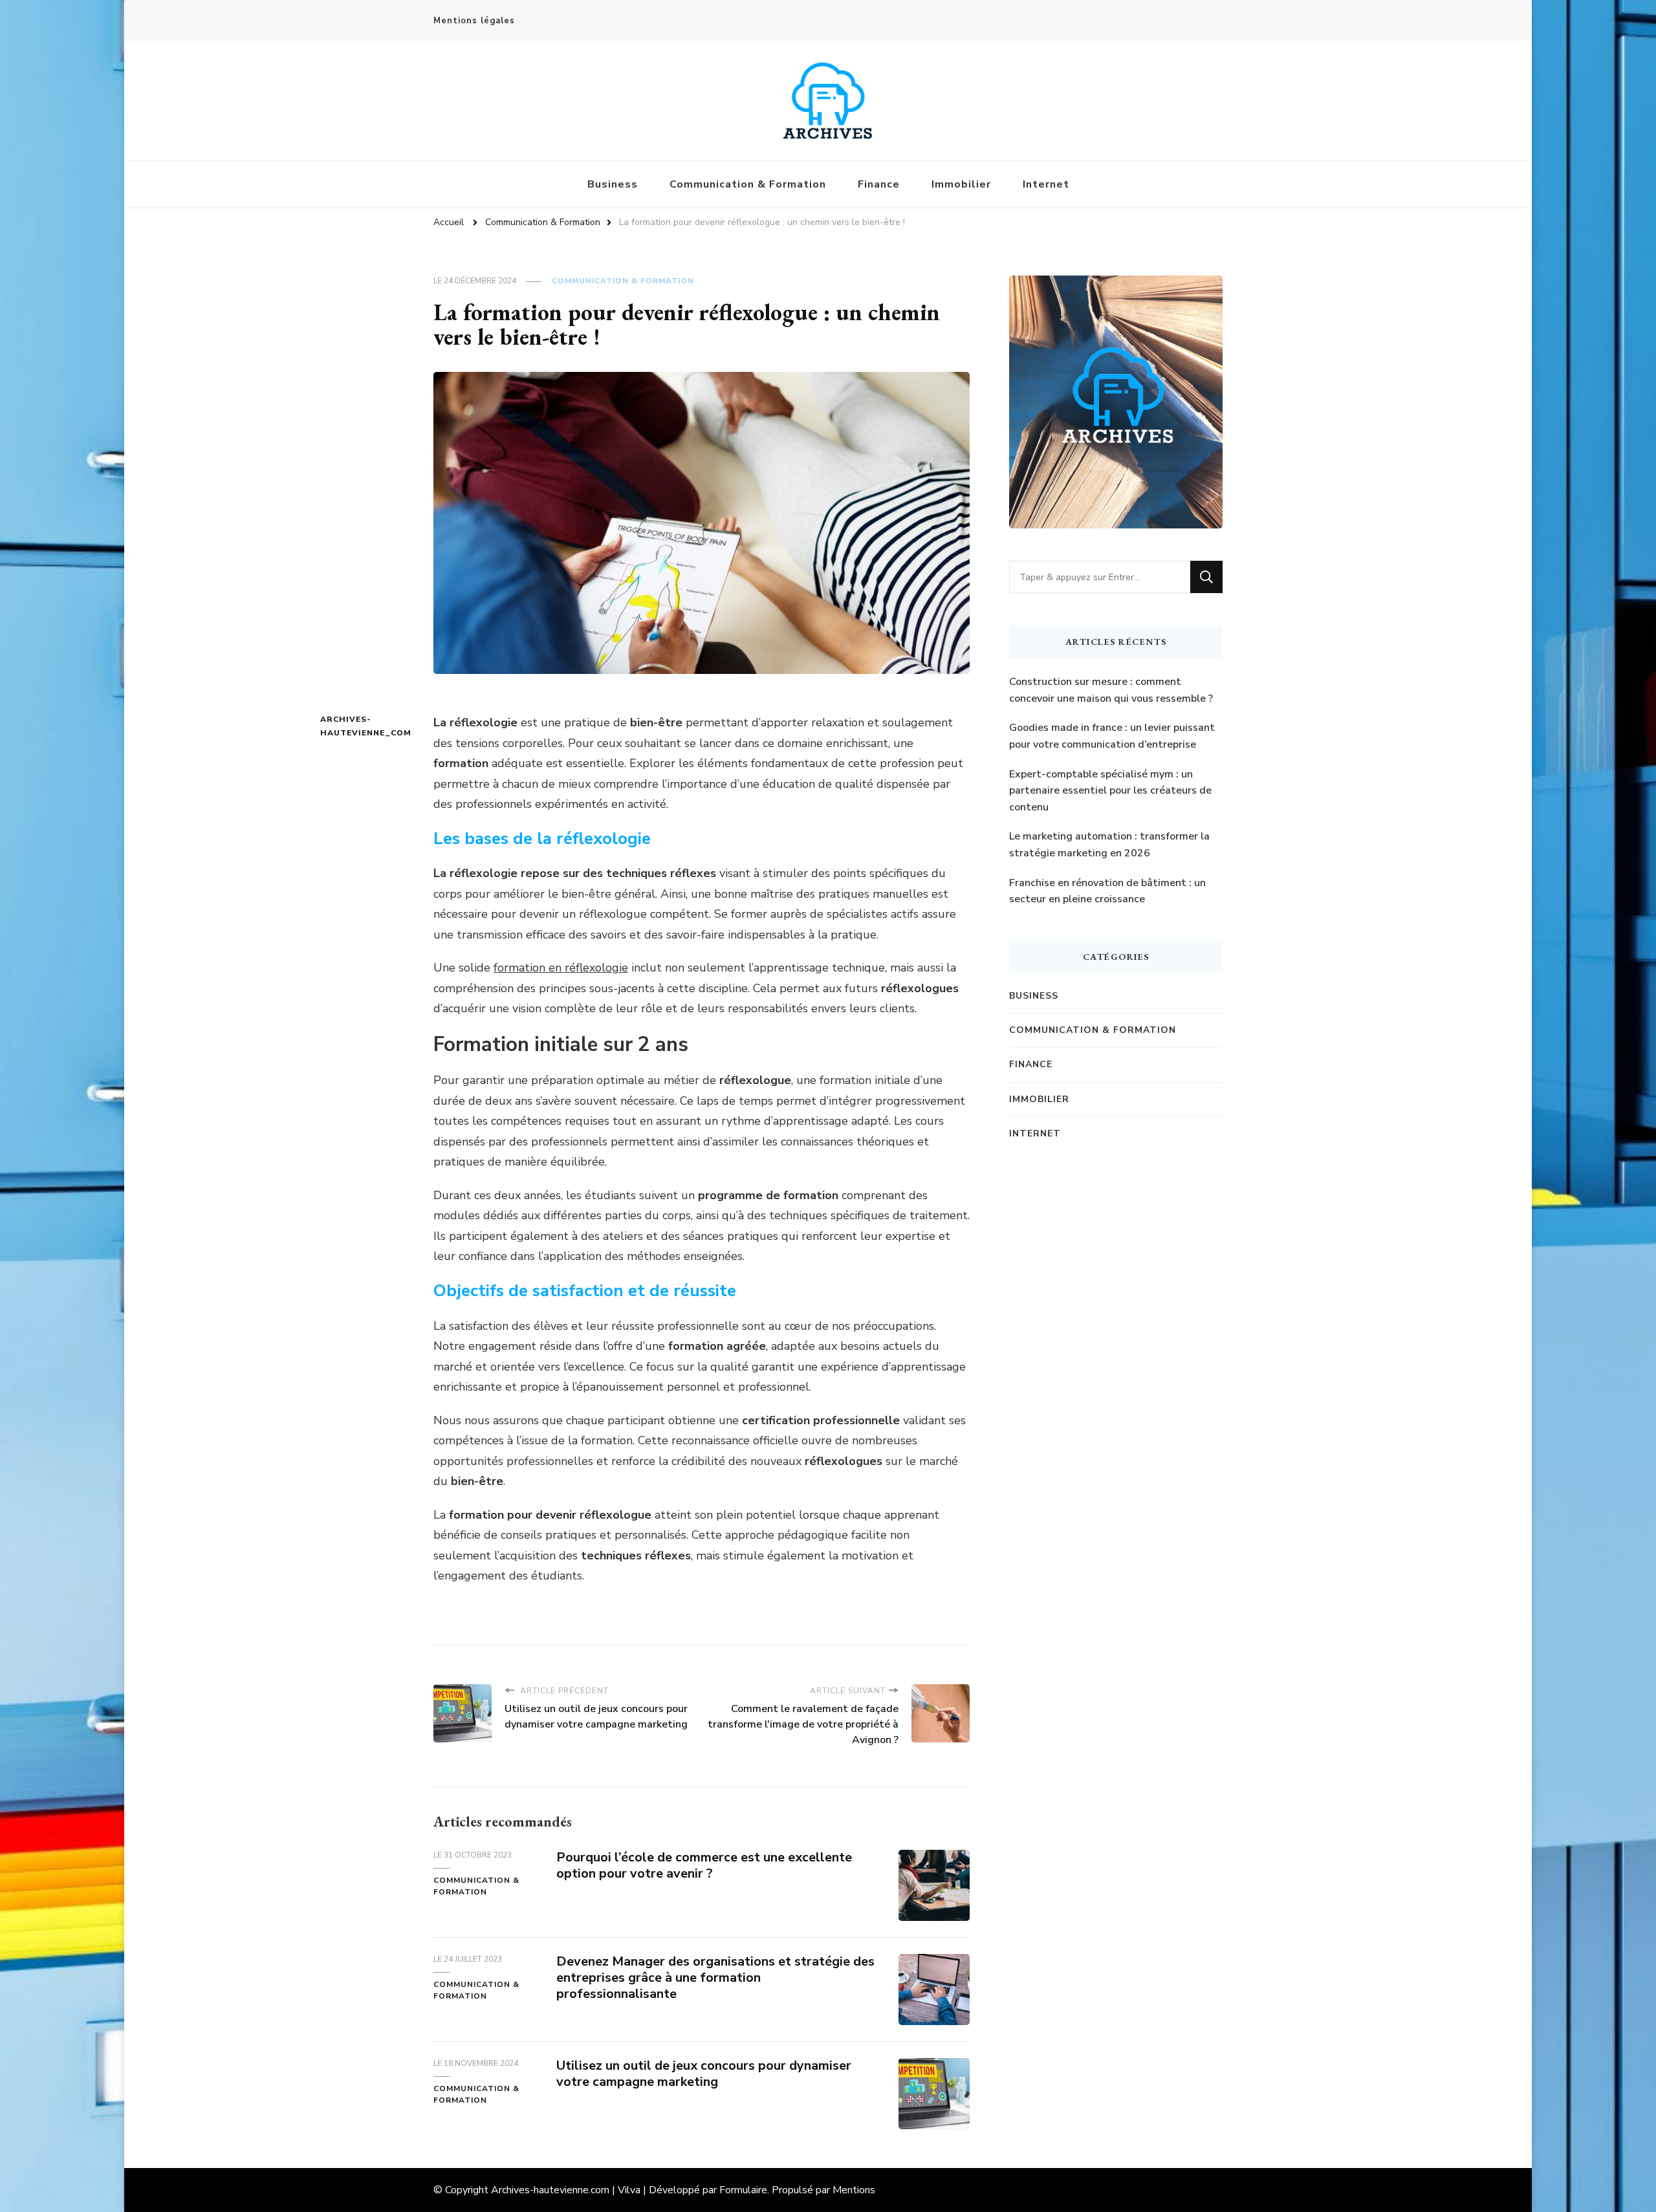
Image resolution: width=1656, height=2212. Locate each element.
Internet (1046, 184)
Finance (879, 184)
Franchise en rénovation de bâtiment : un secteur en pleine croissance (1107, 891)
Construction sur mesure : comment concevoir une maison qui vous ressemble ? (1111, 690)
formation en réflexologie (561, 968)
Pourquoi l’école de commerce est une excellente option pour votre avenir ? (704, 1865)
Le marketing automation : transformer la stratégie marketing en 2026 (1109, 845)
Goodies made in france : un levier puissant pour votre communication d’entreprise (1112, 736)
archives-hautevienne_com (344, 726)
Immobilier (961, 184)
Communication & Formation (748, 184)
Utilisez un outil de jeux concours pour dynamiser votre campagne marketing (704, 2074)
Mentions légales (474, 21)
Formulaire (743, 2190)
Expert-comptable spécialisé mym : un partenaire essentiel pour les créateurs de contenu (1110, 791)
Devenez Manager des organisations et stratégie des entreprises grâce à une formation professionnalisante (715, 1978)
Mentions (854, 2190)
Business (613, 184)
